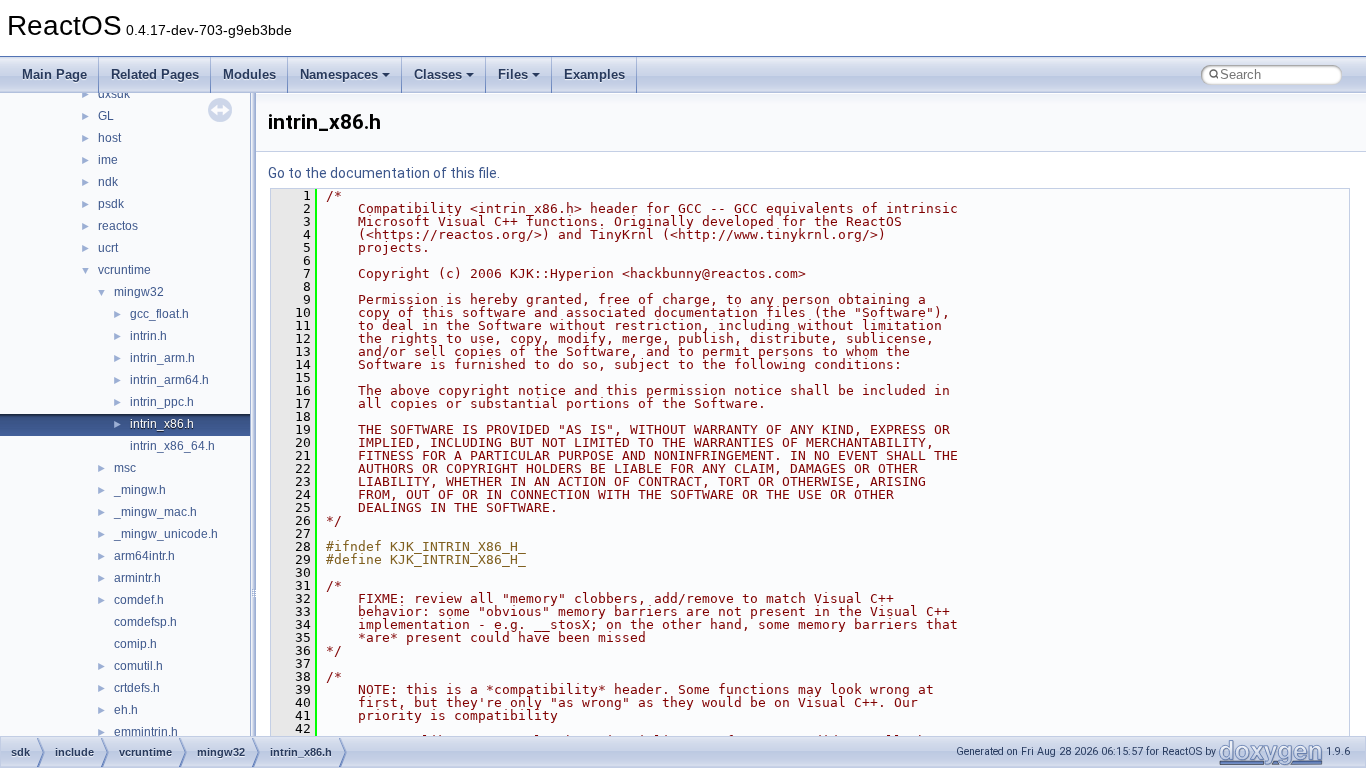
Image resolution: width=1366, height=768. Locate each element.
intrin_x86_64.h (172, 446)
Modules (249, 74)
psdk (111, 204)
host (109, 138)
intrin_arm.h (162, 358)
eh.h (126, 710)
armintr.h (137, 578)
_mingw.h (140, 490)
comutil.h (138, 666)
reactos (118, 226)
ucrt (108, 248)
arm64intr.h (144, 556)
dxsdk (114, 94)
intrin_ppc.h (162, 402)
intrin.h (148, 336)
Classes (438, 74)
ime (108, 160)
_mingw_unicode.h (166, 534)
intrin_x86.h (162, 424)
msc (125, 468)
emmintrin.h (146, 732)
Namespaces (339, 74)
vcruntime (124, 270)
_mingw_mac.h (155, 512)
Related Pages (155, 74)
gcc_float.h (159, 314)
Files (513, 74)
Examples (594, 74)
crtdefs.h (137, 688)
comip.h (135, 644)
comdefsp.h (145, 622)
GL (106, 116)
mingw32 (139, 292)
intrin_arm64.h (169, 380)
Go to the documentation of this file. (384, 173)
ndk (108, 182)
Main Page (54, 74)
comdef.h (139, 600)
